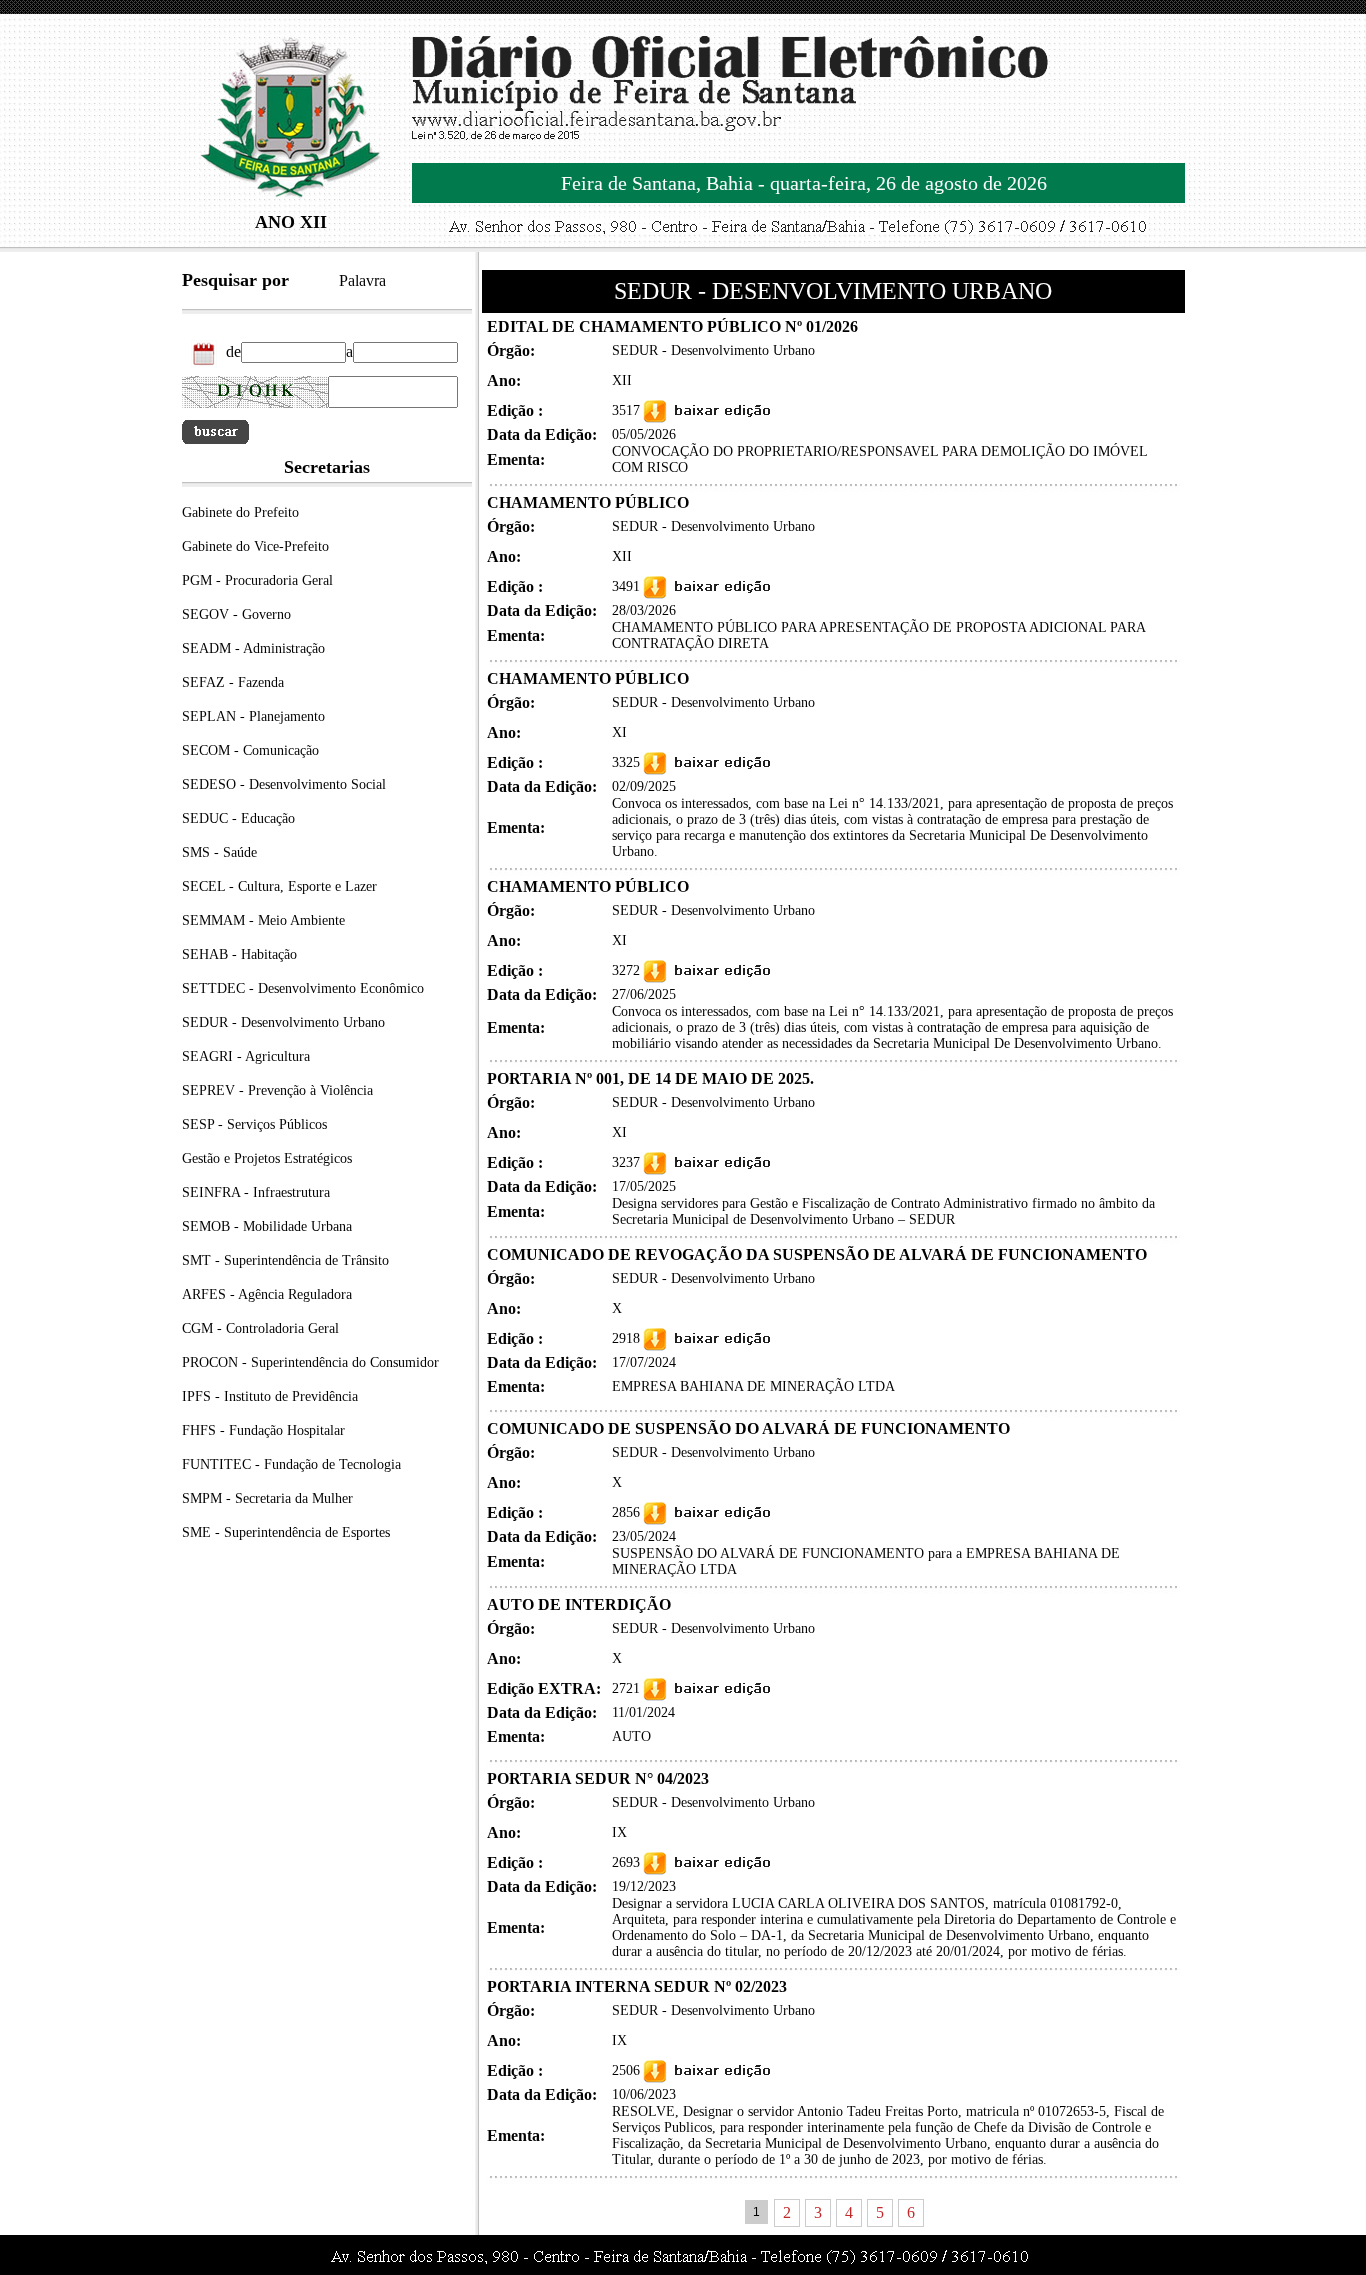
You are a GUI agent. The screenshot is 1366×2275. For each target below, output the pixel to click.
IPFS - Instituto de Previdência (270, 1396)
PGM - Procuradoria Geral (257, 580)
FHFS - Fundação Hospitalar (263, 1430)
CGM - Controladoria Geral (260, 1328)
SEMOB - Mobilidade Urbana (267, 1226)
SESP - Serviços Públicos (254, 1124)
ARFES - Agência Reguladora (267, 1294)
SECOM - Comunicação (250, 750)
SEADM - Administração (253, 648)
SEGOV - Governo (236, 614)
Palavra (362, 280)
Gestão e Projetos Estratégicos (267, 1158)
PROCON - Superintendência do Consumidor (310, 1362)
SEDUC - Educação (238, 818)
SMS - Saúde (219, 852)
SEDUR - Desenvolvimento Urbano (283, 1022)
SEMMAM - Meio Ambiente (263, 920)
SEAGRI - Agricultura (246, 1056)
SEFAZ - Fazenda (233, 682)
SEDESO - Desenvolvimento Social (284, 784)
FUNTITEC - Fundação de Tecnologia (291, 1464)
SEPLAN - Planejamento (253, 716)
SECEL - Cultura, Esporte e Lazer (279, 886)
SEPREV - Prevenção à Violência (277, 1090)
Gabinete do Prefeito (240, 512)
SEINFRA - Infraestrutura (256, 1192)
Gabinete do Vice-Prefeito (255, 546)
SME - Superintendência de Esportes (286, 1532)
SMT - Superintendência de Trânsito (285, 1260)
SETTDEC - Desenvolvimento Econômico (303, 988)
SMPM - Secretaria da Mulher (267, 1498)
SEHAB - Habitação (239, 954)
